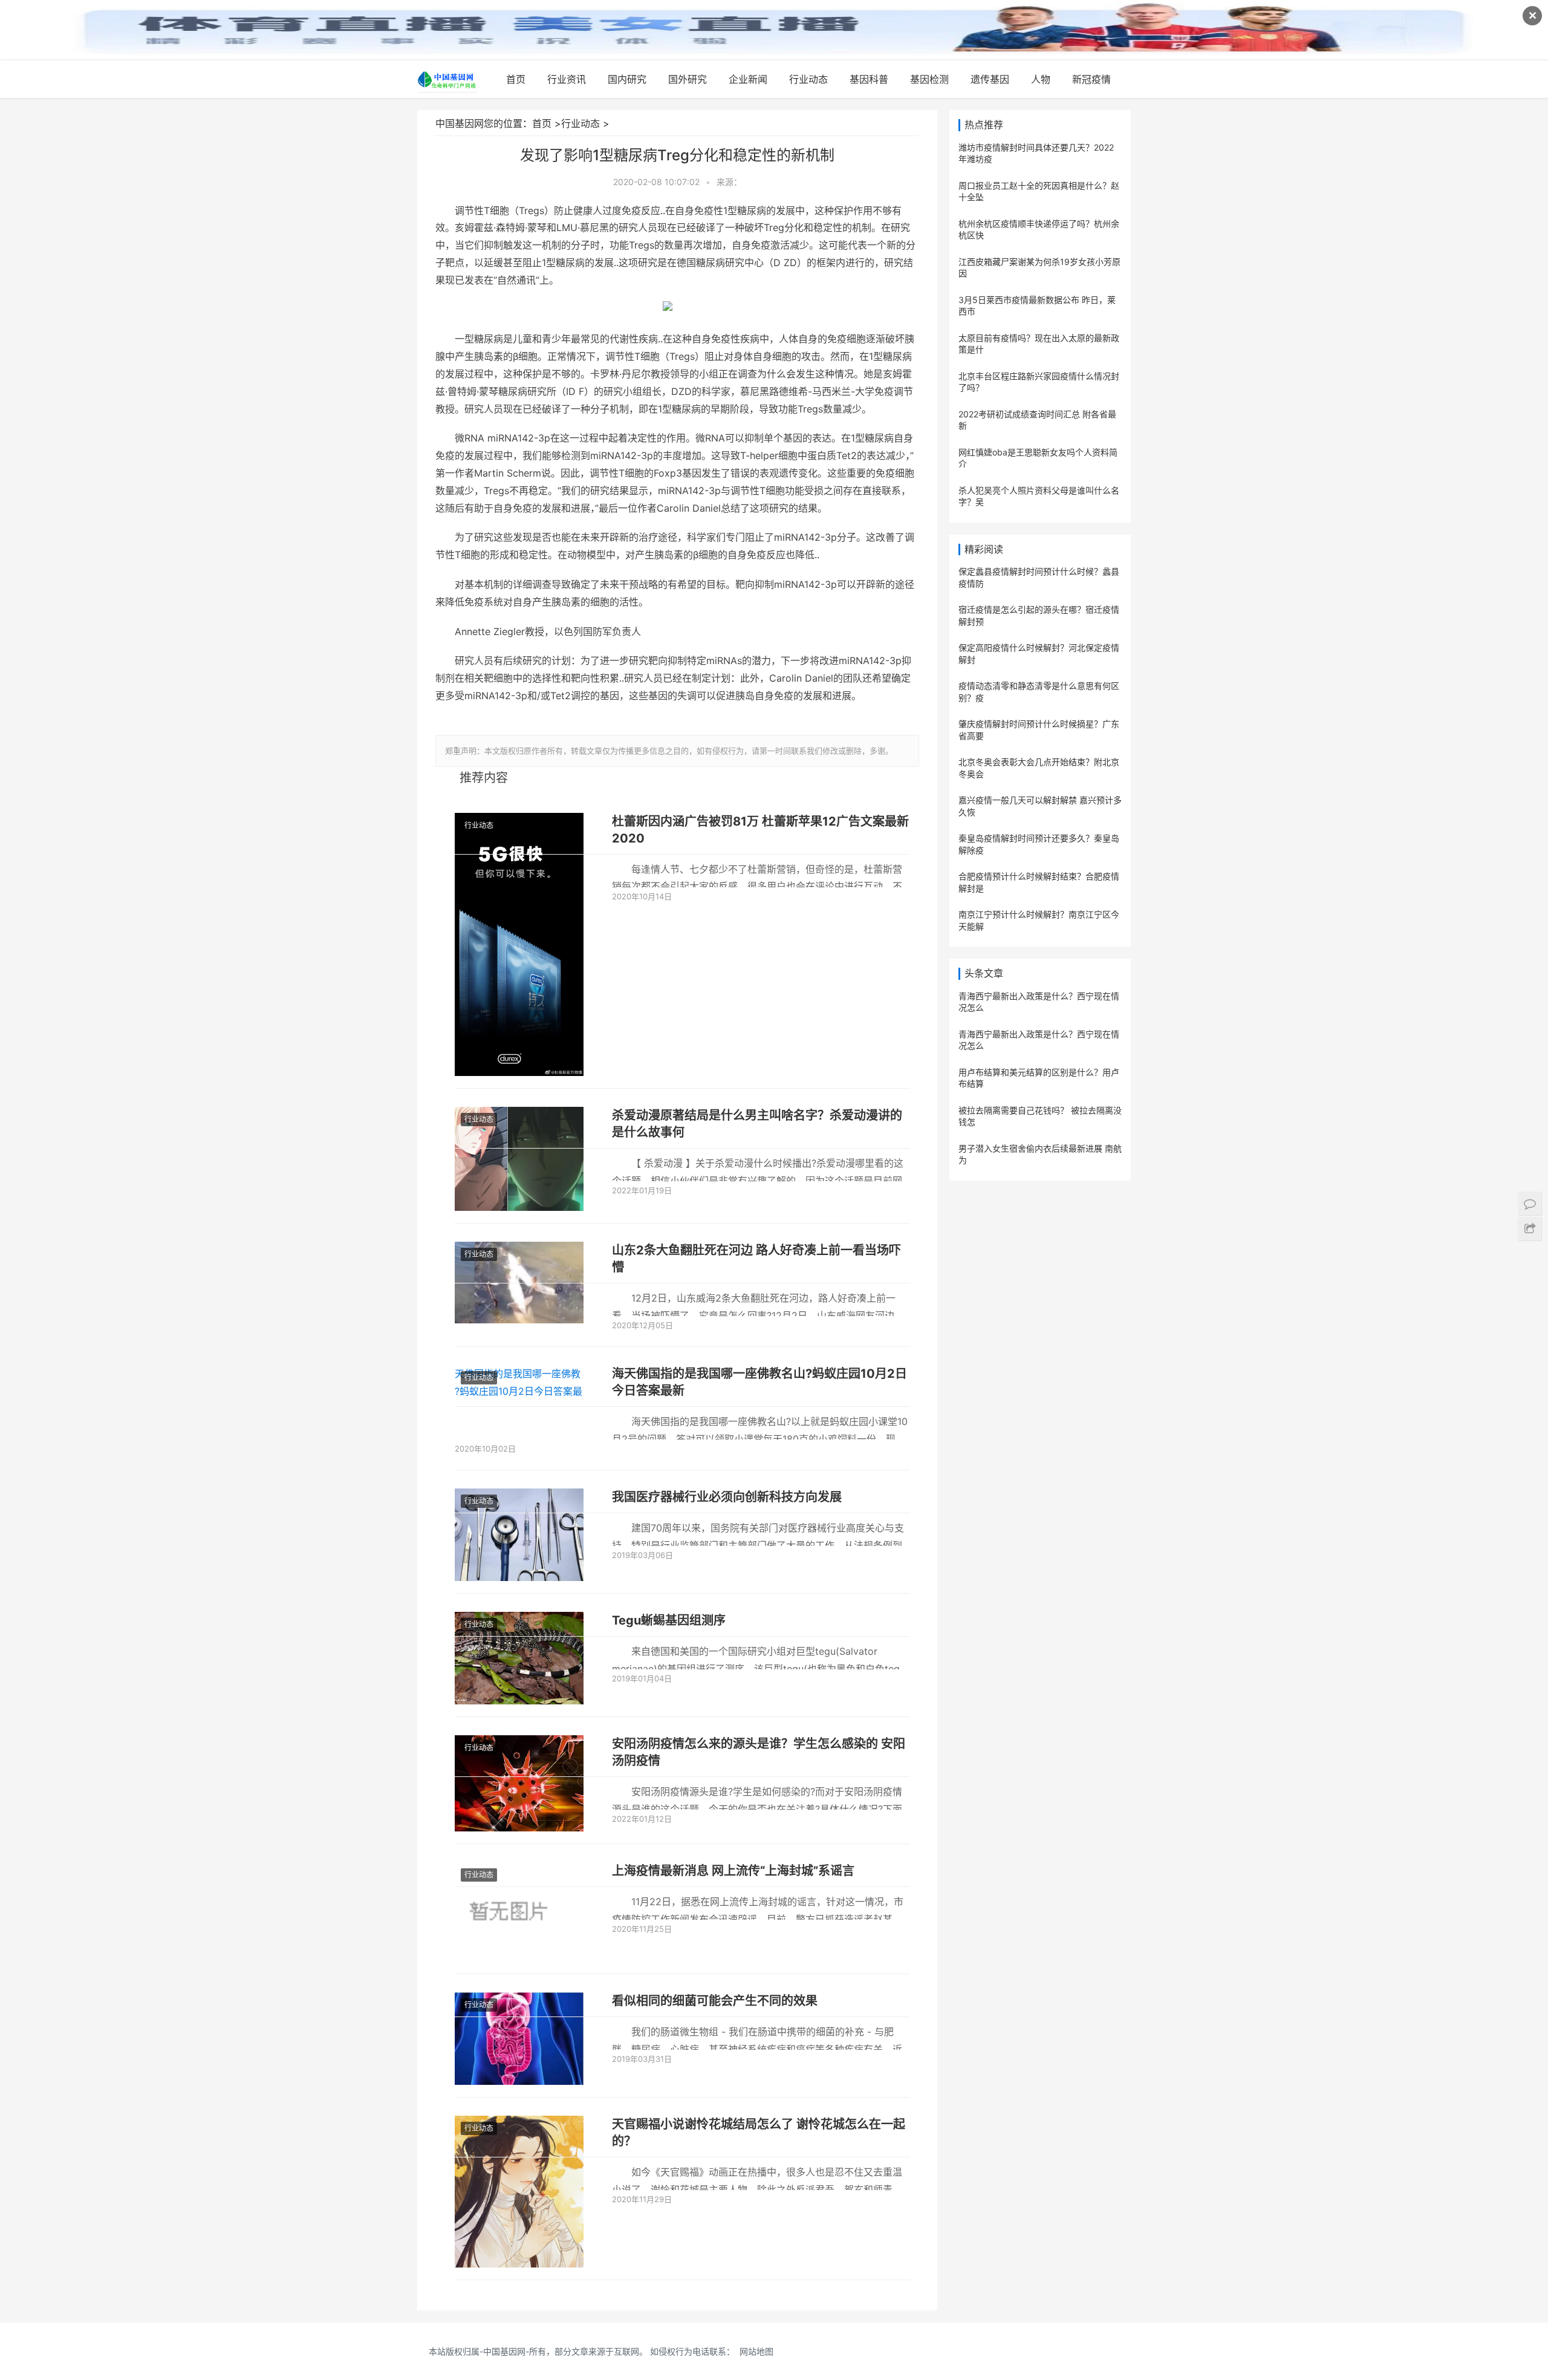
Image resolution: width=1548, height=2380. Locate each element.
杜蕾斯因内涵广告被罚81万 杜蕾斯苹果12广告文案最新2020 (760, 830)
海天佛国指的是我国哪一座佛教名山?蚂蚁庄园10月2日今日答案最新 (759, 1382)
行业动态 (808, 79)
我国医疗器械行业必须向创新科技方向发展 (727, 1497)
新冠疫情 (1091, 79)
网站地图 (756, 2351)
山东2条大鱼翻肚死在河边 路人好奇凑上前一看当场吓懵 (756, 1259)
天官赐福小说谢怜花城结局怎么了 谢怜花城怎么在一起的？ (759, 2133)
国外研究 (688, 79)
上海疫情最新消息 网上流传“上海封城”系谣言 (733, 1871)
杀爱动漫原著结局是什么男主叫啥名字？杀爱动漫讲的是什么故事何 (757, 1124)
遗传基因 (990, 79)
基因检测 (929, 79)
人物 (1041, 79)
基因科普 (869, 79)
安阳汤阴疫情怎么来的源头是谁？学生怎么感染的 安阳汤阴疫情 (759, 1752)
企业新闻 (748, 79)
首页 (516, 79)
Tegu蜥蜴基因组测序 (669, 1620)
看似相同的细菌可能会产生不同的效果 (715, 2001)
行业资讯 (567, 79)
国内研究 (627, 79)
